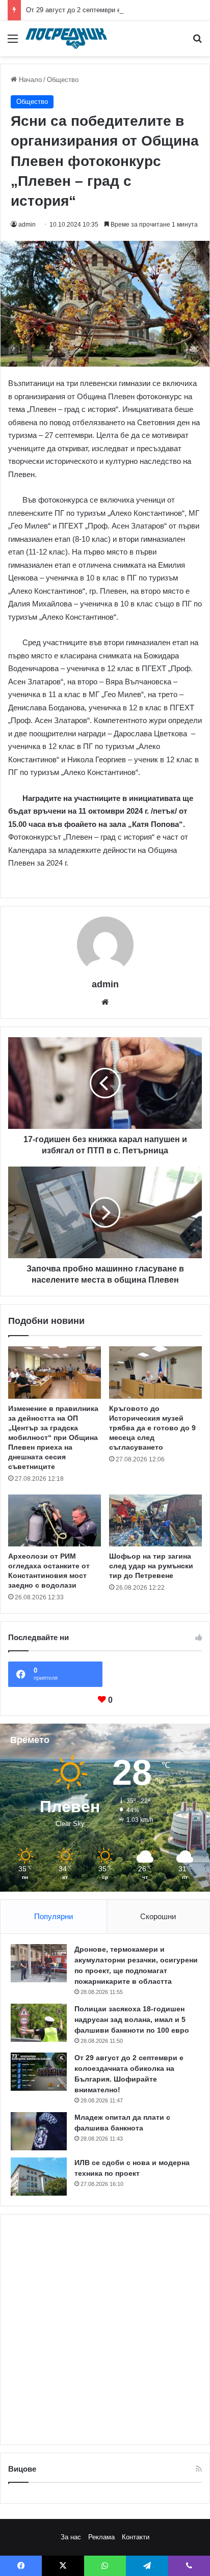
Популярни (54, 1916)
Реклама (101, 2537)
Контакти (136, 2537)
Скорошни (158, 1916)
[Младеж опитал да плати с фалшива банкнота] (39, 2131)
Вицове (22, 2469)
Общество (63, 80)
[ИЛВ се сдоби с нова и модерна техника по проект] (39, 2177)
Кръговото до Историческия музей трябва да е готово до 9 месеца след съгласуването (152, 1428)
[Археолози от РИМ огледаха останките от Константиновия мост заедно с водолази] (55, 1521)
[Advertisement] (105, 2330)
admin (27, 225)
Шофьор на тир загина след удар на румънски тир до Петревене (151, 1566)
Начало (29, 80)
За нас (71, 2537)
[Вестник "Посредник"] (66, 38)
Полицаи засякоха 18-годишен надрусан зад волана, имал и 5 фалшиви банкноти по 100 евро (132, 2019)
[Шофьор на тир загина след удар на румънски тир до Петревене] (155, 1520)
